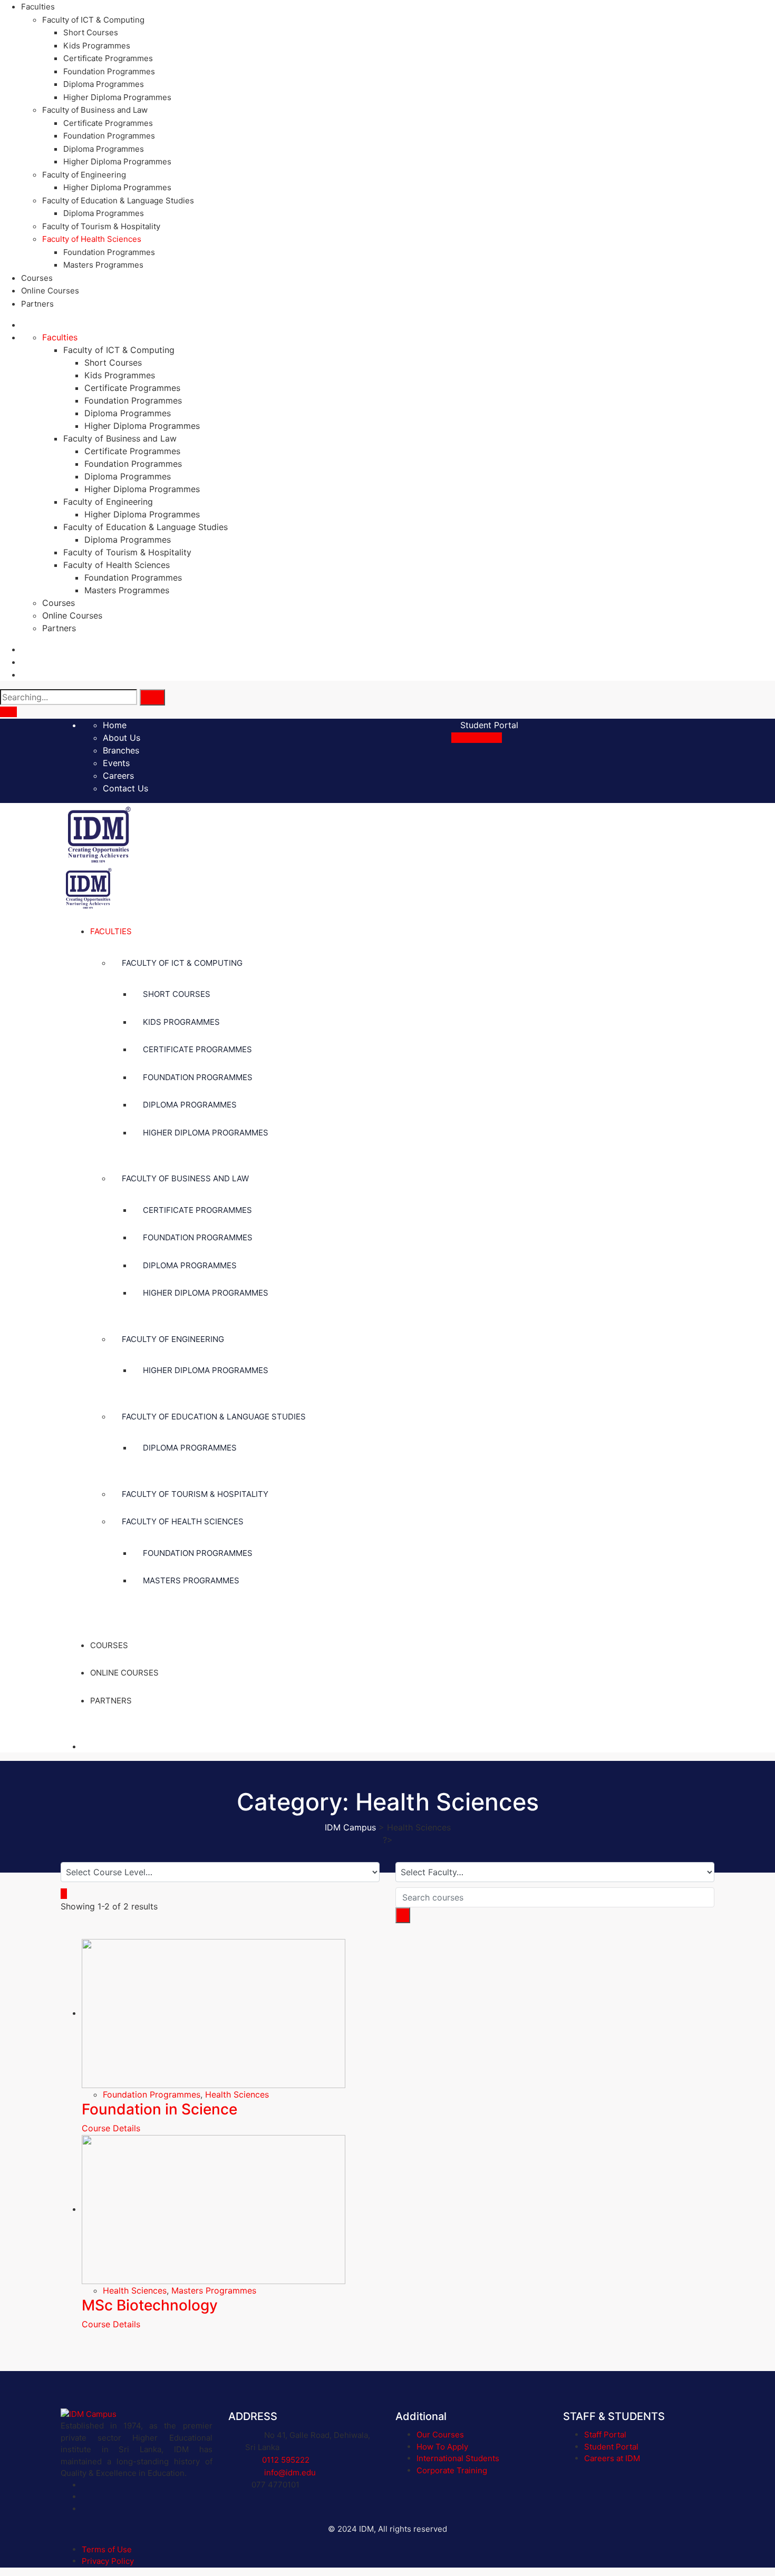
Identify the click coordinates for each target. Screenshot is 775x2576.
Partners (37, 304)
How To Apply (442, 2447)
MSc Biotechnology (150, 2305)
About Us (122, 738)
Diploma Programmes (104, 84)
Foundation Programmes (109, 71)
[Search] (152, 697)
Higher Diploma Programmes (117, 97)
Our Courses (440, 2435)
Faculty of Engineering (84, 175)
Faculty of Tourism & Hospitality (101, 226)
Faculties (38, 7)
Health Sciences (237, 2094)
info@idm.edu (290, 2472)
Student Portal (488, 725)
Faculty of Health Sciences (92, 239)
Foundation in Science (159, 2109)
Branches (121, 750)
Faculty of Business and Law (95, 110)
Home (115, 725)
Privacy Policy (108, 2561)
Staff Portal (605, 2435)
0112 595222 (286, 2460)
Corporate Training (452, 2470)
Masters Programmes (103, 265)
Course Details (112, 2128)
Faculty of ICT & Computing (93, 20)
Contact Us (125, 788)
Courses (37, 278)
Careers (118, 776)
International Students (458, 2458)
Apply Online (477, 738)
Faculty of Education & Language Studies (118, 200)
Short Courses (91, 32)
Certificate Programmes (108, 58)
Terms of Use (107, 2549)
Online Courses (50, 291)
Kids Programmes (97, 46)
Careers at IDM (612, 2458)
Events (116, 763)
